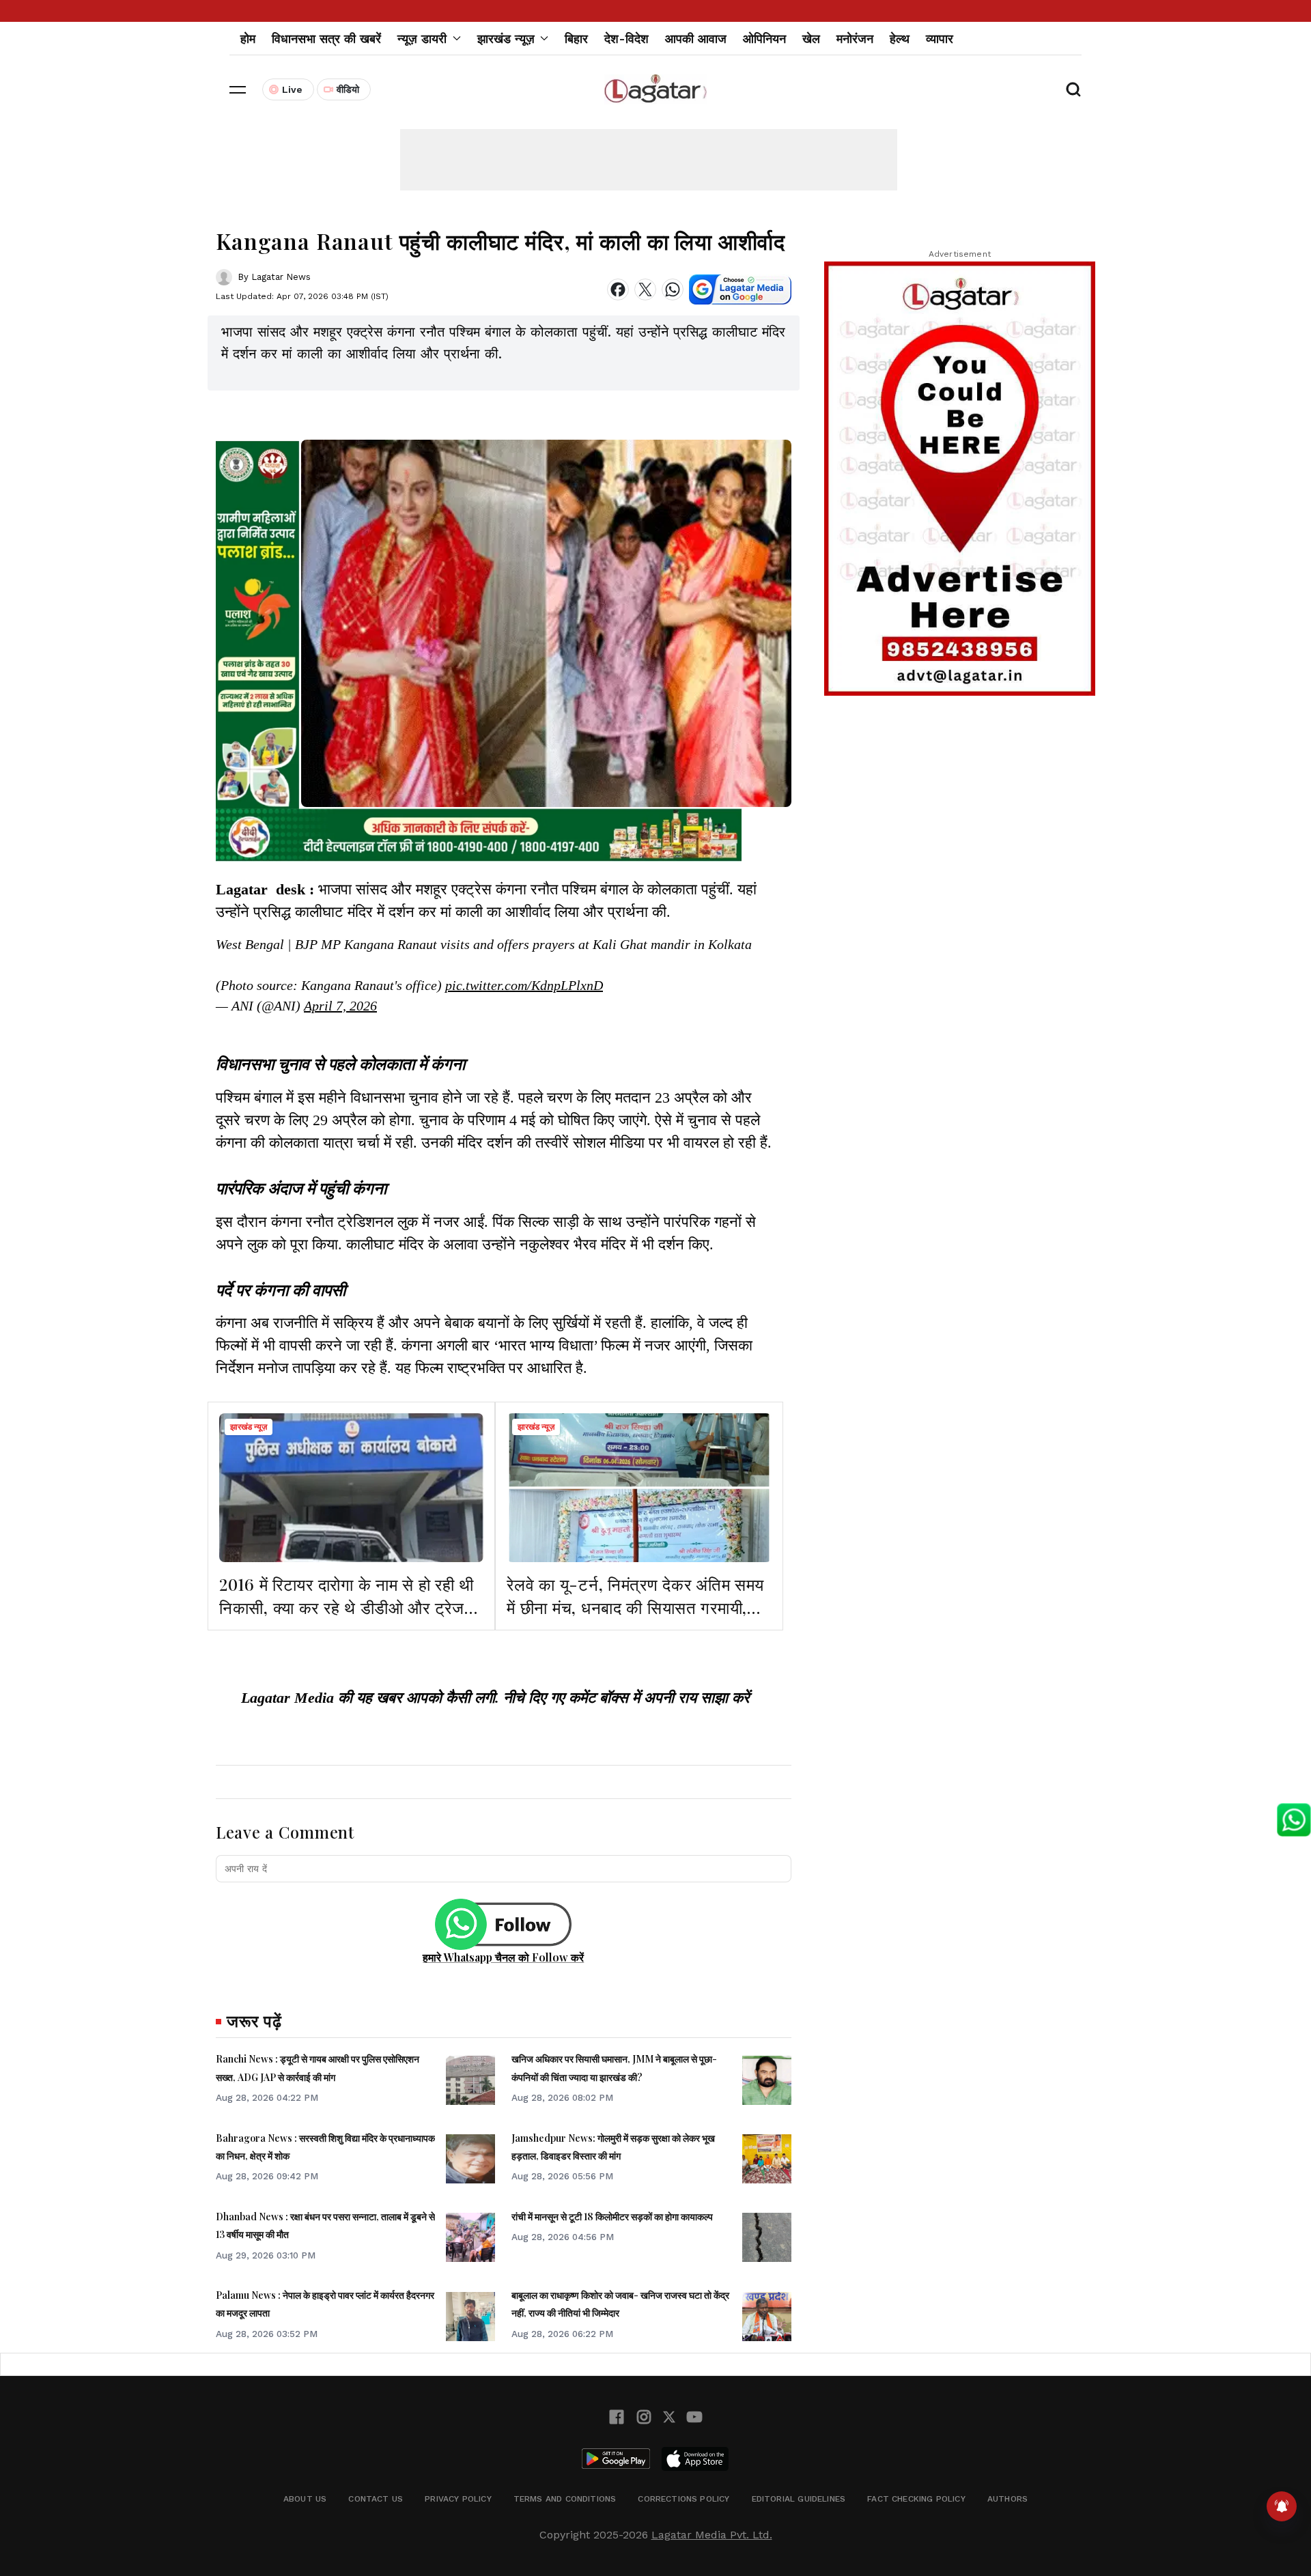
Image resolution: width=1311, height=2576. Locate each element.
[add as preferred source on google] (740, 289)
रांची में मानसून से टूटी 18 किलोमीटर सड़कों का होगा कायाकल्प (612, 2217)
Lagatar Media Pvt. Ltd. (712, 2535)
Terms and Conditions (565, 2499)
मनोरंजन (855, 39)
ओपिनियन (764, 39)
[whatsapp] (673, 289)
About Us (305, 2499)
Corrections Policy (683, 2499)
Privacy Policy (458, 2499)
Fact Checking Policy (916, 2499)
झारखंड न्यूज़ (249, 1427)
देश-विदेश (626, 39)
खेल (811, 39)
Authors (1007, 2499)
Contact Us (376, 2499)
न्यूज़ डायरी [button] (422, 39)
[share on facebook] (618, 289)
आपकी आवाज (696, 39)
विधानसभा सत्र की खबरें (326, 39)
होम (248, 39)
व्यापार (940, 39)
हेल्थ (900, 39)
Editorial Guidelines (799, 2499)
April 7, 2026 (340, 1006)
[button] (238, 89)
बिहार (576, 39)
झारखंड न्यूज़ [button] (506, 39)
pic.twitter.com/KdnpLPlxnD (524, 985)
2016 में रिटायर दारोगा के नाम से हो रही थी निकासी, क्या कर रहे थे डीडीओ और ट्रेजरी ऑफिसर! (347, 1607)
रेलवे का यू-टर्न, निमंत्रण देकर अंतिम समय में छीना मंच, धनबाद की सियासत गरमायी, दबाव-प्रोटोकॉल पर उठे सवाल (635, 1607)
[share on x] (645, 289)
